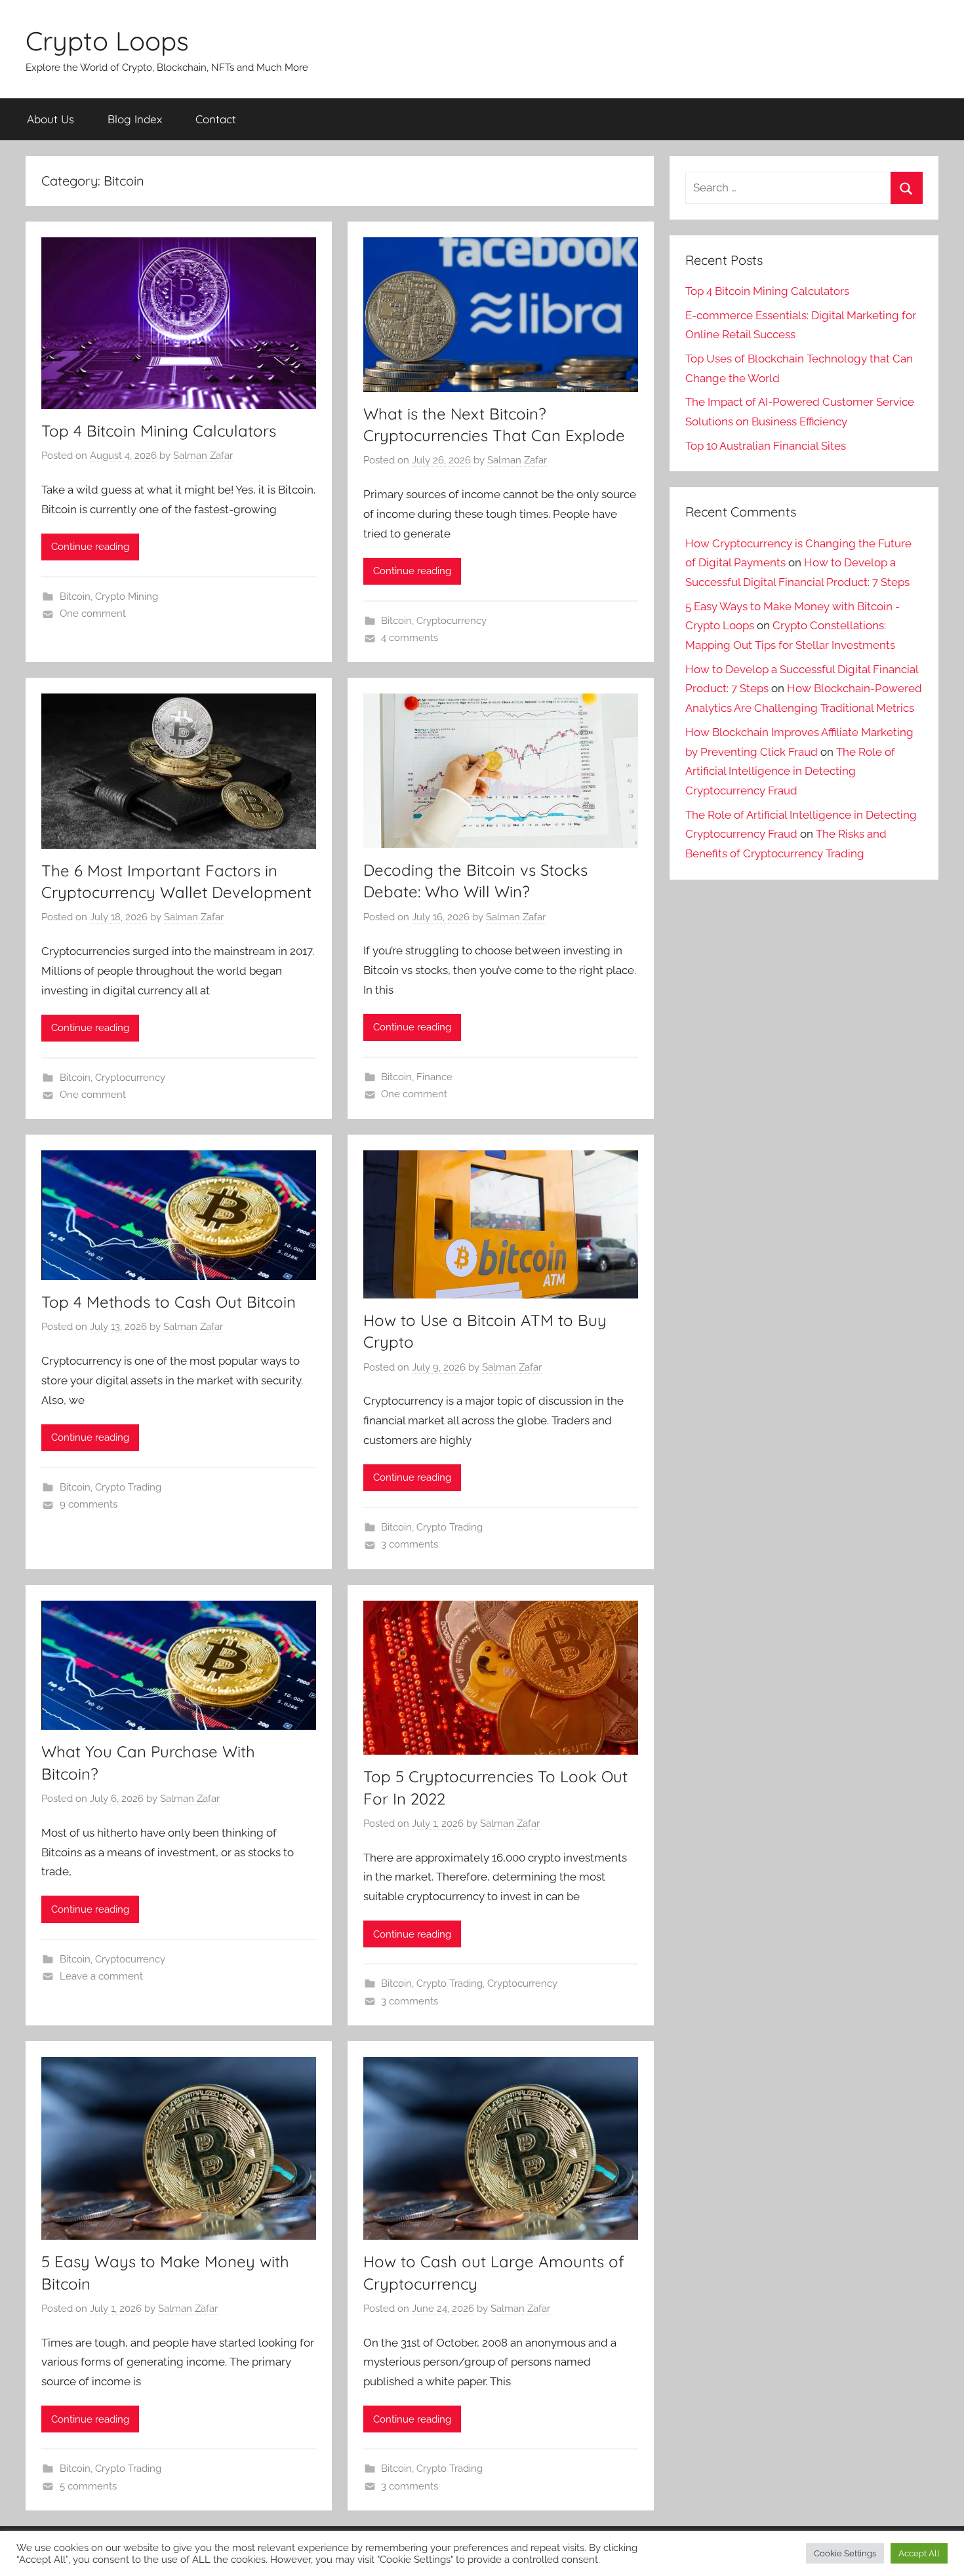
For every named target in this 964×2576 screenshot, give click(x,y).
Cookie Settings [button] (845, 2553)
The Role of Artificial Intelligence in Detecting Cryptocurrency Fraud (790, 771)
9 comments (89, 1504)
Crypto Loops (107, 41)
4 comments (410, 638)
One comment (93, 614)
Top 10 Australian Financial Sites (766, 446)
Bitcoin (75, 596)
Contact (216, 119)
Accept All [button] (919, 2553)
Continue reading (90, 547)
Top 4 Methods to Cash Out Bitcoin (169, 1302)
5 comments (88, 2486)
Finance (434, 1077)
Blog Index (135, 119)
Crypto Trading (128, 1487)
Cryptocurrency (452, 621)
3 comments (410, 1544)
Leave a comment (101, 1976)
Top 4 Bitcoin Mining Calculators (159, 431)
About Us (50, 119)
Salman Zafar (203, 456)
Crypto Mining (127, 596)
